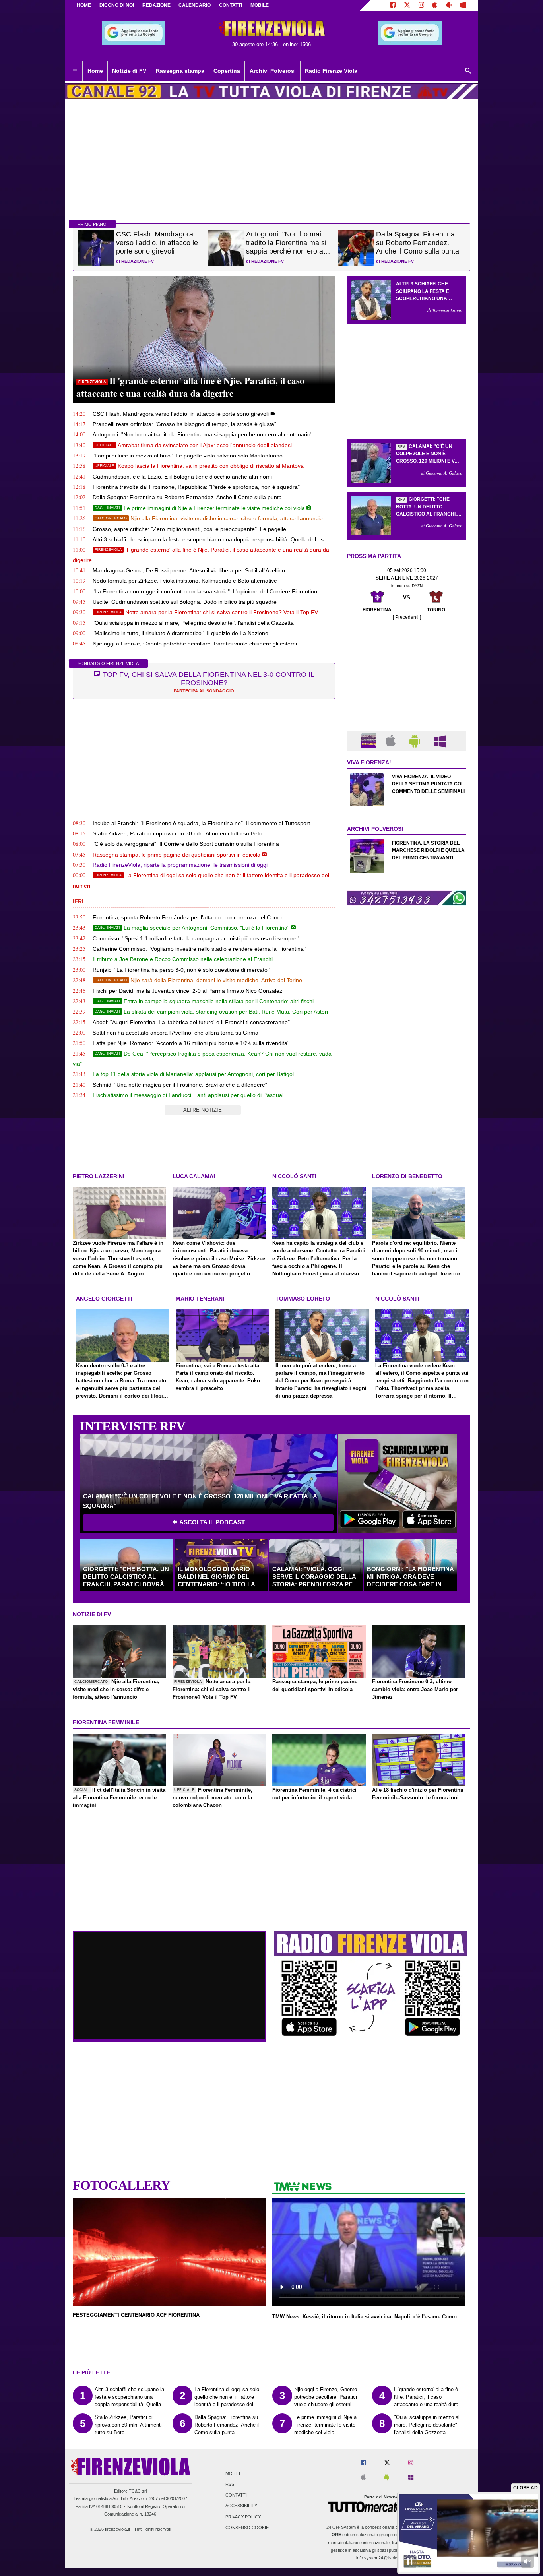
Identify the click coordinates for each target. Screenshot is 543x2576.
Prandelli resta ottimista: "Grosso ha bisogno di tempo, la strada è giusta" (184, 424)
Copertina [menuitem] (227, 71)
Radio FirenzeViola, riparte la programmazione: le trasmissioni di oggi (180, 865)
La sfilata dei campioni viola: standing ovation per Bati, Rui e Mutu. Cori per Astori (211, 1012)
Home (84, 5)
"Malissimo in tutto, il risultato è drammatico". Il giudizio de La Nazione (180, 633)
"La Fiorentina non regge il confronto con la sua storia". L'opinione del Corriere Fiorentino (205, 591)
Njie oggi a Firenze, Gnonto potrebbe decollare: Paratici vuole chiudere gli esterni (195, 644)
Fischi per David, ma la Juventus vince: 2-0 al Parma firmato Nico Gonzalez (187, 991)
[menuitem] (75, 71)
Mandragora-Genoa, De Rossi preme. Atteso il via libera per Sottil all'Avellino (189, 570)
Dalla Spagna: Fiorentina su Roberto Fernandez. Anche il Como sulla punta (187, 497)
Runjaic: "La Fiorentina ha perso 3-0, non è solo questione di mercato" (181, 970)
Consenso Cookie (247, 2528)
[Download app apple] (435, 6)
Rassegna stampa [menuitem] (180, 71)
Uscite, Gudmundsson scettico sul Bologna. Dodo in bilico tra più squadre (185, 602)
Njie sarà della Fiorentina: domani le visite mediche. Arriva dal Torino (198, 980)
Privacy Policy (243, 2517)
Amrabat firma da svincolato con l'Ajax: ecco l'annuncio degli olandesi (193, 445)
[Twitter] (407, 6)
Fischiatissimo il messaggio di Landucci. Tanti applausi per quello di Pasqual (188, 1095)
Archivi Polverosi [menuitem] (273, 71)
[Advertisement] (407, 967)
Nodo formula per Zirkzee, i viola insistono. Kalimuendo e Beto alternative (185, 581)
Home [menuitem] (95, 71)
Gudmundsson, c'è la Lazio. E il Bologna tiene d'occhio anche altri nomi (182, 477)
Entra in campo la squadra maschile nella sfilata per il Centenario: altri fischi (204, 1001)
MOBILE (260, 5)
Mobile (234, 2473)
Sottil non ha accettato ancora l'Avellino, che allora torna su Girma (176, 1033)
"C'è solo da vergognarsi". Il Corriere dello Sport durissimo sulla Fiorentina (186, 844)
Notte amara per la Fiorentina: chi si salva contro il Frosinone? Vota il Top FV (206, 612)
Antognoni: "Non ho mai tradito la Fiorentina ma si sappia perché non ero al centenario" (203, 434)
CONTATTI (231, 5)
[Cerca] (468, 71)
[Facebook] (393, 6)
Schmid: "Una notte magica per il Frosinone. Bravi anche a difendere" (180, 1085)
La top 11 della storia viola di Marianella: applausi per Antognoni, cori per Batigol (193, 1074)
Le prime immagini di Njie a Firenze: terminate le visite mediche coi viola (200, 508)
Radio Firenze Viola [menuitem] (331, 71)
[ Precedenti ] (407, 617)
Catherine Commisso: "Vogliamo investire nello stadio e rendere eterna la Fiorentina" (199, 949)
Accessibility (241, 2506)
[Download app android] (449, 6)
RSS (230, 2484)
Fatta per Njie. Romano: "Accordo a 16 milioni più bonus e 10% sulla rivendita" (191, 1043)
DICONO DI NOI (117, 5)
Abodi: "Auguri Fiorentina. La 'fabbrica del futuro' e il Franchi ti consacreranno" (191, 1022)
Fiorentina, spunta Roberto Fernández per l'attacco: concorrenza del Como (187, 917)
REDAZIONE (156, 5)
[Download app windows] (463, 6)
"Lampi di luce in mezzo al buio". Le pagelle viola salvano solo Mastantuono (188, 456)
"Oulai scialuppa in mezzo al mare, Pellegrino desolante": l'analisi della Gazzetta (193, 623)
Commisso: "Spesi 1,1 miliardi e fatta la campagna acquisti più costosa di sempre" (196, 938)
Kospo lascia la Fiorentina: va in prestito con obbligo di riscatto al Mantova (199, 466)
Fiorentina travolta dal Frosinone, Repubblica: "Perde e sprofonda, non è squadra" (196, 487)
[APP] (370, 740)
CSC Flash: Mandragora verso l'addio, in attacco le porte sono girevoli (181, 414)
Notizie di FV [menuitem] (129, 71)
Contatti (236, 2495)
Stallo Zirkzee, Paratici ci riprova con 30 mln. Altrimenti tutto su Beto (177, 833)
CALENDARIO (195, 5)
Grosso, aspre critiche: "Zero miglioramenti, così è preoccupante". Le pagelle (189, 529)
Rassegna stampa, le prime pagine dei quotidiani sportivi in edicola (176, 855)
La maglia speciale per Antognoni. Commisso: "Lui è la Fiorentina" (192, 928)
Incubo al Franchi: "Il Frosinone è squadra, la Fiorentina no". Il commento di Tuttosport (201, 823)
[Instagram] (421, 6)
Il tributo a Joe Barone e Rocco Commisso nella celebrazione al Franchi (183, 959)
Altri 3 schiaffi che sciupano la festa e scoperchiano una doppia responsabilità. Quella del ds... (210, 539)
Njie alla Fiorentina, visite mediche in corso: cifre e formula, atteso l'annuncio (209, 518)
